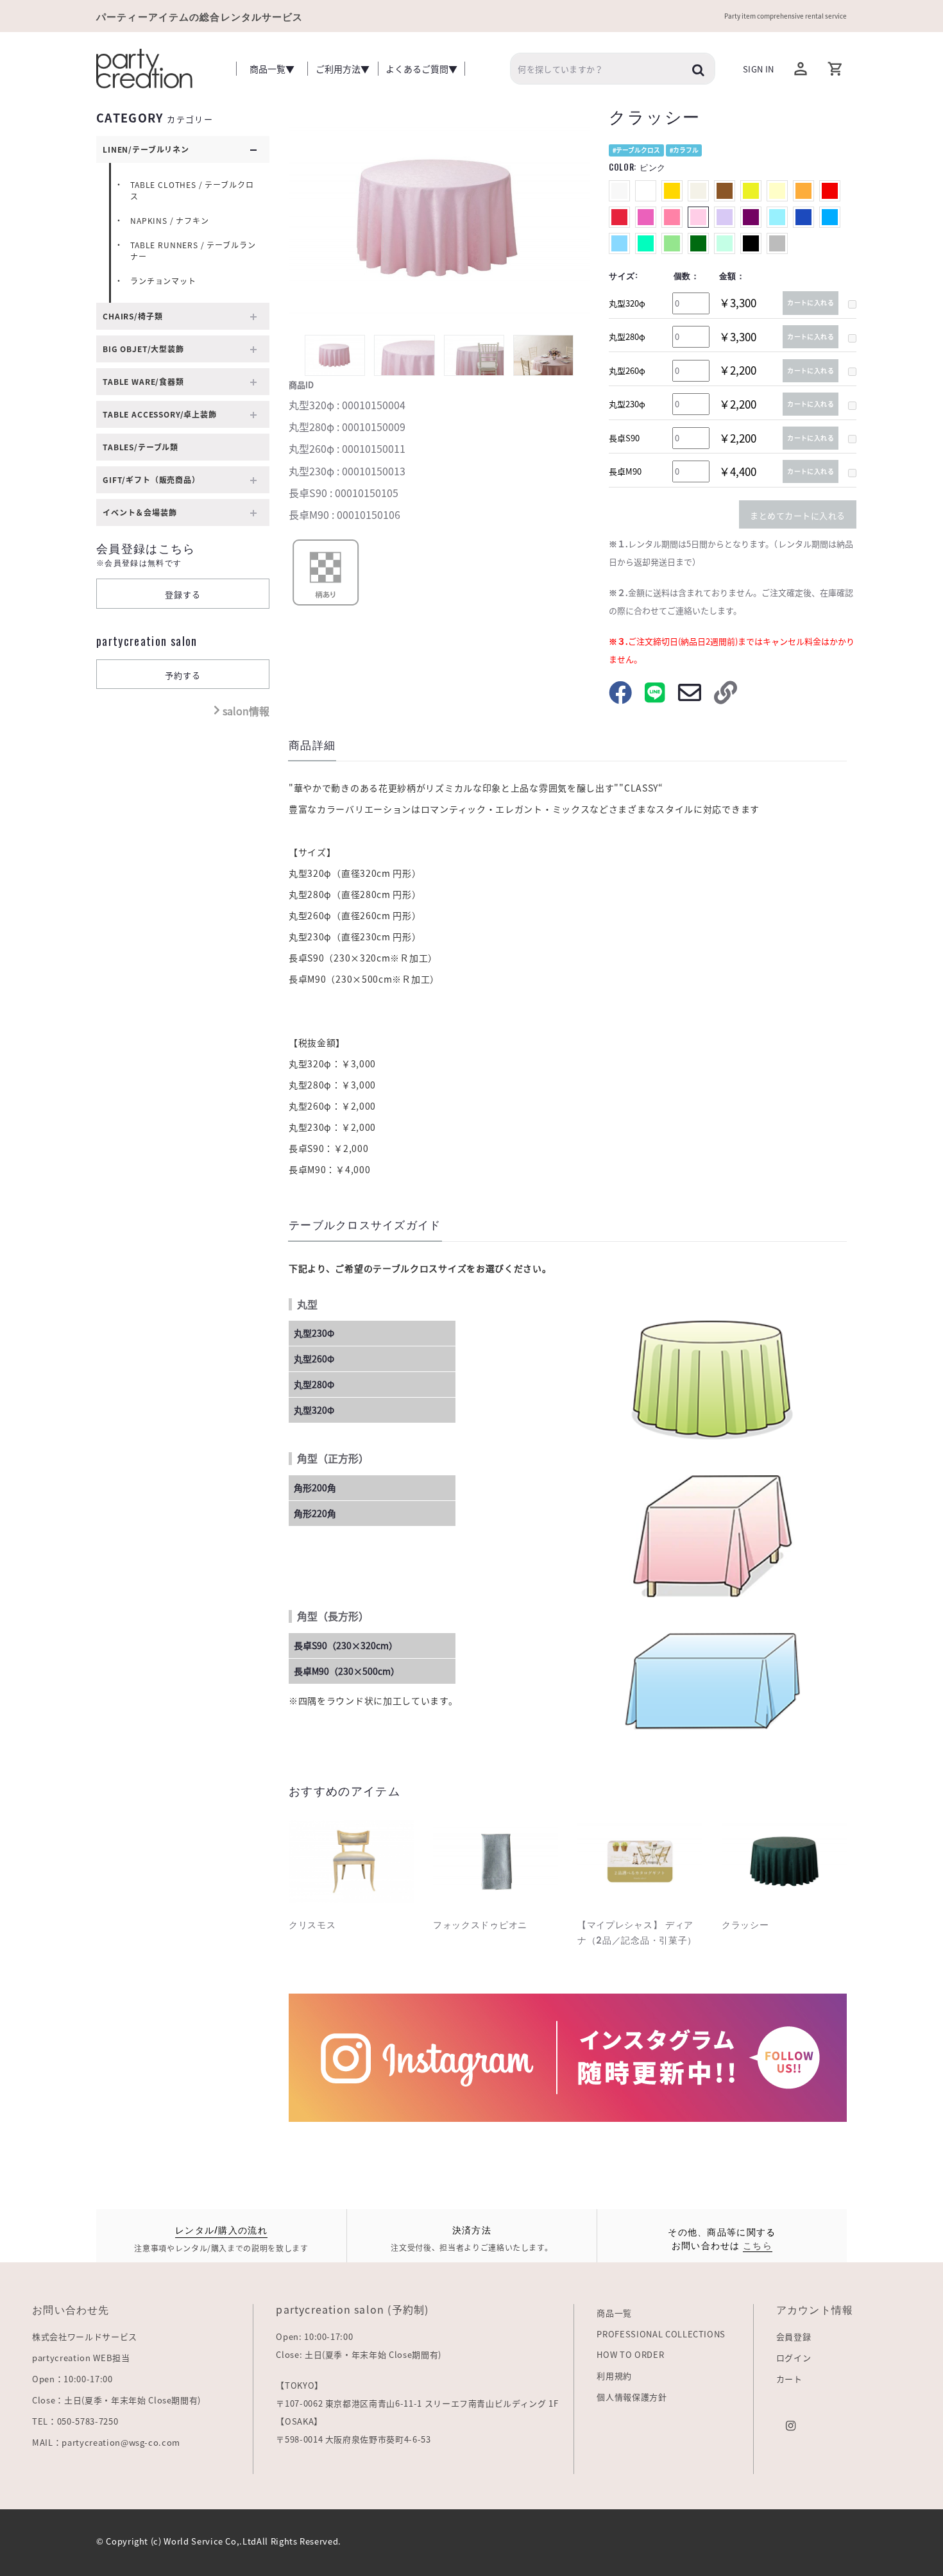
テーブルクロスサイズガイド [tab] (365, 1225)
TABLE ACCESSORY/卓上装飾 (160, 414)
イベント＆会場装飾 (140, 513)
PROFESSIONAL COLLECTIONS (661, 2334)
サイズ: (624, 275)
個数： (687, 275)
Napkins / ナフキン (170, 221)
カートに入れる (811, 302)
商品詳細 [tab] (312, 746)
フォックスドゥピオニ (480, 1925)
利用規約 (614, 2376)
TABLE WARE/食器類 (143, 382)
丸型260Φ (314, 1359)
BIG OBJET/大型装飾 (143, 349)
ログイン (794, 2358)
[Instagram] (791, 2424)
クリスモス (312, 1925)
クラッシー (745, 1925)
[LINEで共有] (655, 698)
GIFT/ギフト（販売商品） (151, 480)
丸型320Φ (314, 1410)
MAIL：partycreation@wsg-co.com (106, 2442)
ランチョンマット (163, 281)
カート (789, 2379)
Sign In (758, 69)
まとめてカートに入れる (798, 515)
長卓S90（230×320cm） (346, 1645)
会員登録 (794, 2336)
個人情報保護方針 (632, 2397)
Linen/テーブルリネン (146, 149)
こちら (758, 2245)
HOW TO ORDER (630, 2354)
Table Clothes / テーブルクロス (192, 191)
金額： (732, 275)
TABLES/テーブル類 (140, 447)
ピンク (653, 167)
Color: (637, 167)
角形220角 (315, 1513)
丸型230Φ (314, 1333)
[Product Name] (351, 1861)
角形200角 (315, 1487)
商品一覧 (614, 2313)
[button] (836, 69)
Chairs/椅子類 (132, 316)
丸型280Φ (314, 1384)
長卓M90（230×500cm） (347, 1671)
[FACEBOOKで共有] (620, 698)
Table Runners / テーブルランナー (193, 251)
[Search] (699, 69)
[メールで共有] (690, 698)
